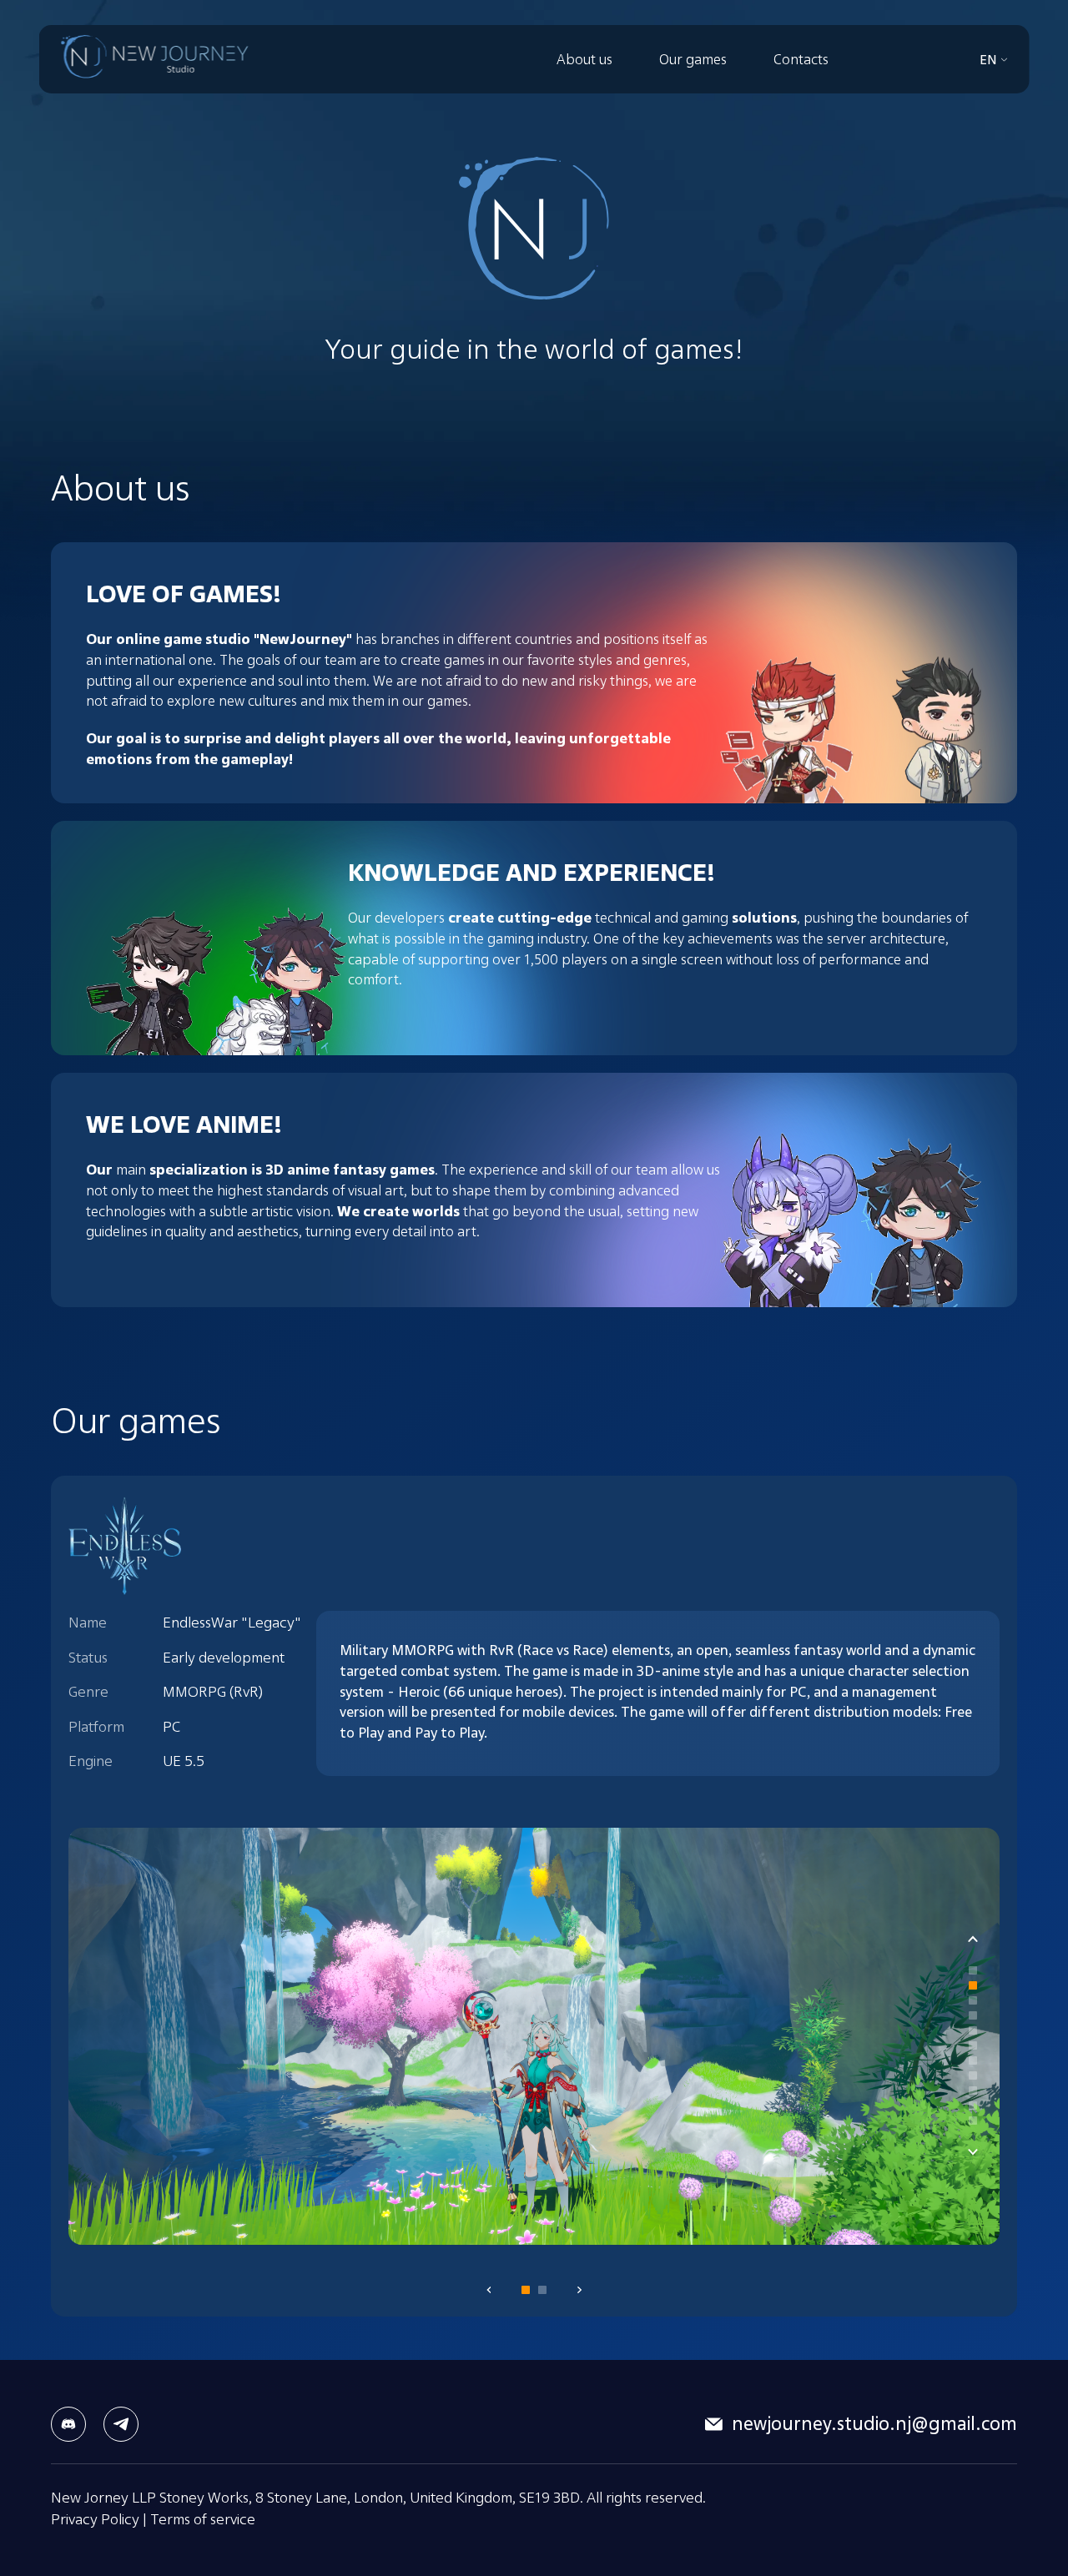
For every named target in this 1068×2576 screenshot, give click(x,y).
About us (584, 59)
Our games (693, 59)
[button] (973, 1970)
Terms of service (203, 2518)
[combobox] (994, 60)
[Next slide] (973, 2152)
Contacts (801, 59)
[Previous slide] (973, 1939)
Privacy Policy (95, 2518)
